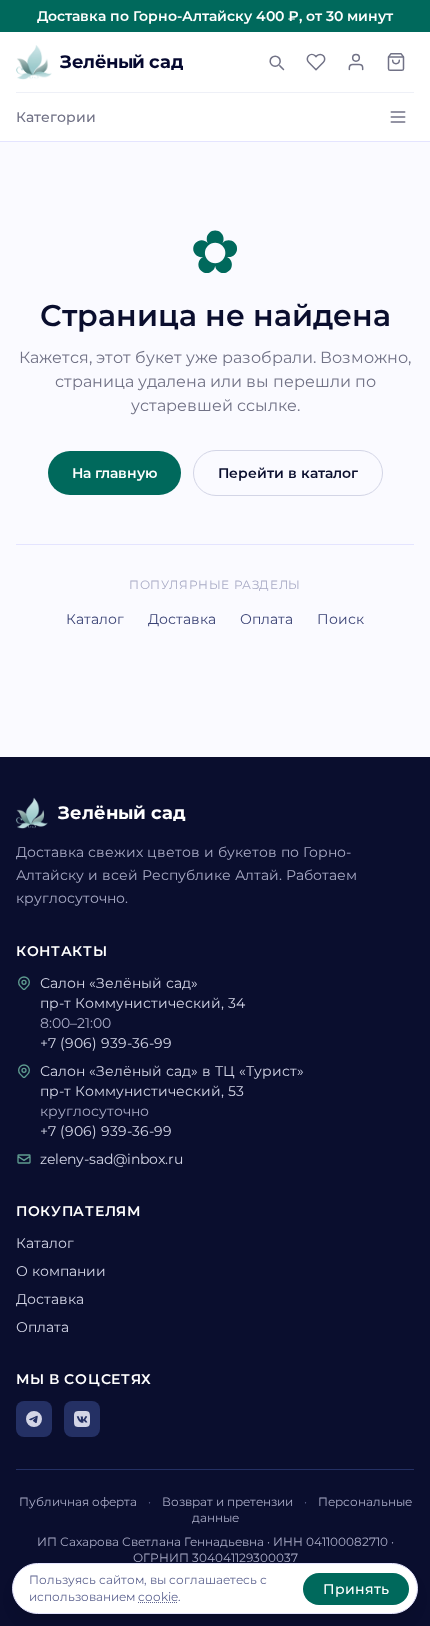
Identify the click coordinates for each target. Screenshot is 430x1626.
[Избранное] (316, 62)
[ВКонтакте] (82, 1419)
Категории (56, 117)
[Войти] (356, 62)
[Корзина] (396, 62)
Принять (356, 1589)
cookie (158, 1596)
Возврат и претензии (227, 1501)
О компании (61, 1271)
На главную (114, 473)
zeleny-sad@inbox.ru (111, 1159)
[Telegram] (34, 1419)
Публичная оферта (78, 1501)
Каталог (95, 619)
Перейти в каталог (288, 473)
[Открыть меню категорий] (398, 117)
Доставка (182, 619)
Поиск (340, 619)
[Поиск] (276, 62)
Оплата (266, 619)
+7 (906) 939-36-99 (106, 1043)
